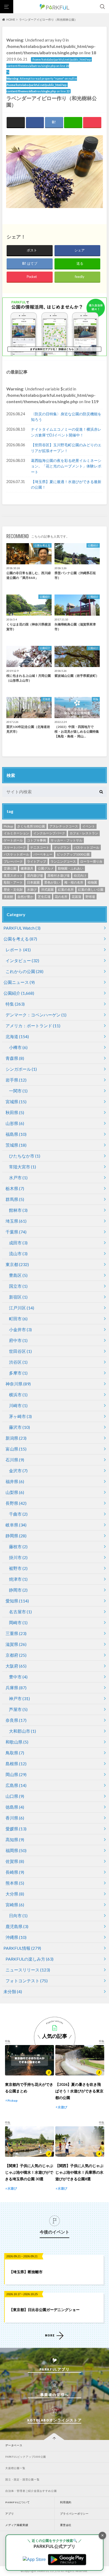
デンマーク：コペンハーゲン (36, 1015)
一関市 (18, 1091)
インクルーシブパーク (49, 833)
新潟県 (16, 1438)
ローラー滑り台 (91, 861)
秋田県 (15, 1112)
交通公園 (10, 868)
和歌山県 (17, 1742)
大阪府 (16, 1666)
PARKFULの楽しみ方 (29, 1959)
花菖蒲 (76, 897)
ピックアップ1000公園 (73, 854)
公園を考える (20, 939)
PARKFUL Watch (22, 928)
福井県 (15, 1481)
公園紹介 (19, 993)
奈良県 (16, 1720)
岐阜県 (16, 1525)
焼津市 (18, 1579)
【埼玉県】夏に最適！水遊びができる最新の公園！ (66, 485)
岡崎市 (18, 1622)
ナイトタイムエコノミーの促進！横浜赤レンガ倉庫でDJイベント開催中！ (66, 432)
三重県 (16, 1633)
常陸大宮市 (22, 1167)
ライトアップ (37, 861)
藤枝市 (18, 1546)
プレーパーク (13, 861)
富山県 (16, 1449)
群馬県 (15, 1199)
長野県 (16, 1503)
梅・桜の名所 (74, 882)
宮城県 (16, 1102)
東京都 (17, 1264)
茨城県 (16, 1145)
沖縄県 (16, 1937)
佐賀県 (15, 1861)
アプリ (10, 2514)
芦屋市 (18, 1709)
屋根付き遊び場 (58, 875)
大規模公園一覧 (15, 2468)
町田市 (18, 1319)
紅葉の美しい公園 (91, 890)
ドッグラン (62, 847)
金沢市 (18, 1471)
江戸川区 (22, 1308)
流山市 (18, 1253)
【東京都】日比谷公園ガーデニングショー (44, 2310)
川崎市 (18, 1405)
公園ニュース (19, 982)
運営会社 (66, 2525)
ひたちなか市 (25, 1156)
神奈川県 (18, 1384)
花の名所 (61, 897)
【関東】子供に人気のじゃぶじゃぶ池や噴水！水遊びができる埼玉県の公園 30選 (29, 2172)
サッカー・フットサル (66, 840)
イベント (89, 826)
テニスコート (40, 847)
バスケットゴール (87, 847)
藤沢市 (19, 1427)
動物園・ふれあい (71, 868)
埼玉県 (16, 1221)
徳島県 (15, 1807)
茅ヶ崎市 (20, 1416)
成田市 (18, 1243)
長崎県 (15, 1872)
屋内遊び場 (35, 875)
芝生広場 (44, 897)
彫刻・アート (13, 882)
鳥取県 (15, 1753)
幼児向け (80, 875)
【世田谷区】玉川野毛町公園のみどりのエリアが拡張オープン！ (66, 448)
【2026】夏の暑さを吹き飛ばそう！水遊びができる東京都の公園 (79, 2091)
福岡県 (16, 1850)
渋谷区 (18, 1362)
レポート (18, 950)
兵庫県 (16, 1688)
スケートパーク (15, 847)
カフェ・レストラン (84, 833)
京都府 (16, 1655)
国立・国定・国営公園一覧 (22, 2480)
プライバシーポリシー (74, 2514)
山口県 (15, 1796)
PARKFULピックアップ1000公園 (26, 2457)
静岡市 (18, 1590)
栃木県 (15, 1188)
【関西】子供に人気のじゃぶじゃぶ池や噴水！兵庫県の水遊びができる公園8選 (79, 2172)
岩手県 (16, 1080)
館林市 (18, 1210)
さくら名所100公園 (31, 826)
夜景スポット (13, 875)
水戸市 (18, 1177)
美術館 (8, 897)
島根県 (16, 1764)
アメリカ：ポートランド (33, 1026)
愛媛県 (16, 1829)
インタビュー (22, 960)
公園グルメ (46, 868)
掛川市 (18, 1557)
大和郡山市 (22, 1731)
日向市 (18, 1915)
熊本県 (15, 1883)
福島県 (16, 1134)
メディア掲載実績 (17, 2525)
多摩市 (18, 1373)
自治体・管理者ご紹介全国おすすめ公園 (31, 2491)
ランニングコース (63, 861)
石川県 (15, 1460)
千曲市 (18, 1514)
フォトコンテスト (27, 1981)
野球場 (90, 897)
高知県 (15, 1839)
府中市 (18, 1340)
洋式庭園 (47, 890)
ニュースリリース (28, 1970)
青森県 (15, 1058)
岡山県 (16, 1774)
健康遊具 (27, 868)
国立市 (18, 1286)
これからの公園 (24, 971)
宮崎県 (15, 1905)
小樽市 (18, 1047)
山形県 (15, 1123)
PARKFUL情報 (22, 1948)
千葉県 (16, 1232)
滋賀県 (16, 1644)
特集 (15, 1004)
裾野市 (18, 1568)
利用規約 (66, 2502)
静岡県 (16, 1536)
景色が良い (52, 882)
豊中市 (18, 1677)
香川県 (15, 1818)
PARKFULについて (18, 2502)
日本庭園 (33, 882)
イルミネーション (16, 833)
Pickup (8, 826)
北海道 (17, 1036)
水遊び (32, 890)
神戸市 (19, 1698)
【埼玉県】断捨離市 (26, 2272)
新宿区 (18, 1297)
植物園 (92, 882)
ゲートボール (13, 840)
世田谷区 (20, 1351)
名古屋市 (20, 1612)
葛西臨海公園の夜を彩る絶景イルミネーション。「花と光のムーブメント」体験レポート (66, 466)
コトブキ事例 (37, 840)
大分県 (15, 1894)
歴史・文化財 (13, 890)
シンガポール (21, 1069)
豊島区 (18, 1275)
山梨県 (15, 1492)
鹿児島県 (17, 1926)
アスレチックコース (64, 826)
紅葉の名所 (66, 890)
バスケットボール (16, 854)
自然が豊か (25, 897)
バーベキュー (43, 854)
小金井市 (20, 1329)
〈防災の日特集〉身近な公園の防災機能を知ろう (66, 417)
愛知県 (17, 1601)
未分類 (13, 1991)
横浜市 (18, 1395)
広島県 (16, 1785)
